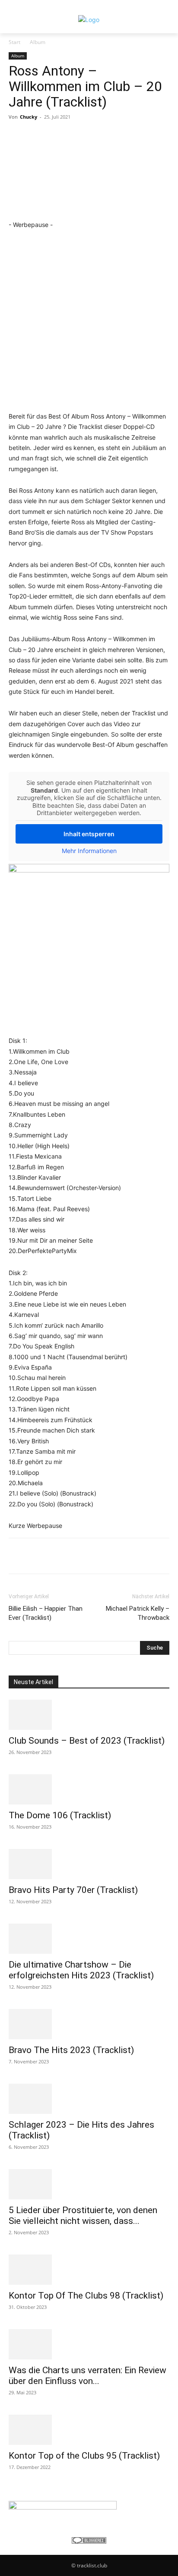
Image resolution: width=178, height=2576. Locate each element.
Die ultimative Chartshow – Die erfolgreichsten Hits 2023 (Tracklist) (81, 1970)
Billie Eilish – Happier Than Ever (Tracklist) (46, 1613)
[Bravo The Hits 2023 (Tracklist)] (89, 2024)
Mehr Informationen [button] (89, 851)
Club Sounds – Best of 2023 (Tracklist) (87, 1741)
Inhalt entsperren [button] (89, 834)
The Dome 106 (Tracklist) (60, 1815)
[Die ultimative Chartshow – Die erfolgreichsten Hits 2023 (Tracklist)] (89, 1939)
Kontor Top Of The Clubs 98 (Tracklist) (86, 2296)
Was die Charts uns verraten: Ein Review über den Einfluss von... (87, 2376)
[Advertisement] (89, 319)
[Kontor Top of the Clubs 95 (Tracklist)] (89, 2430)
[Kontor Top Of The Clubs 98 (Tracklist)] (89, 2270)
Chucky (29, 117)
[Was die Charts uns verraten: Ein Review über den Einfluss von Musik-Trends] (89, 2344)
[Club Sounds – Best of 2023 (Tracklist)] (89, 1715)
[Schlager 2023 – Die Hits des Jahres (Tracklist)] (89, 2099)
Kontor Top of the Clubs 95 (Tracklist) (84, 2456)
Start (14, 42)
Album (38, 42)
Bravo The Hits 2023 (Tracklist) (71, 2050)
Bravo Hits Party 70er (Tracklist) (73, 1890)
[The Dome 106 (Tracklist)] (89, 1789)
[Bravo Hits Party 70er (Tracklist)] (89, 1864)
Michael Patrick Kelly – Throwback (138, 1613)
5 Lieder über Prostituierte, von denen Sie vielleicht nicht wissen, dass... (83, 2215)
